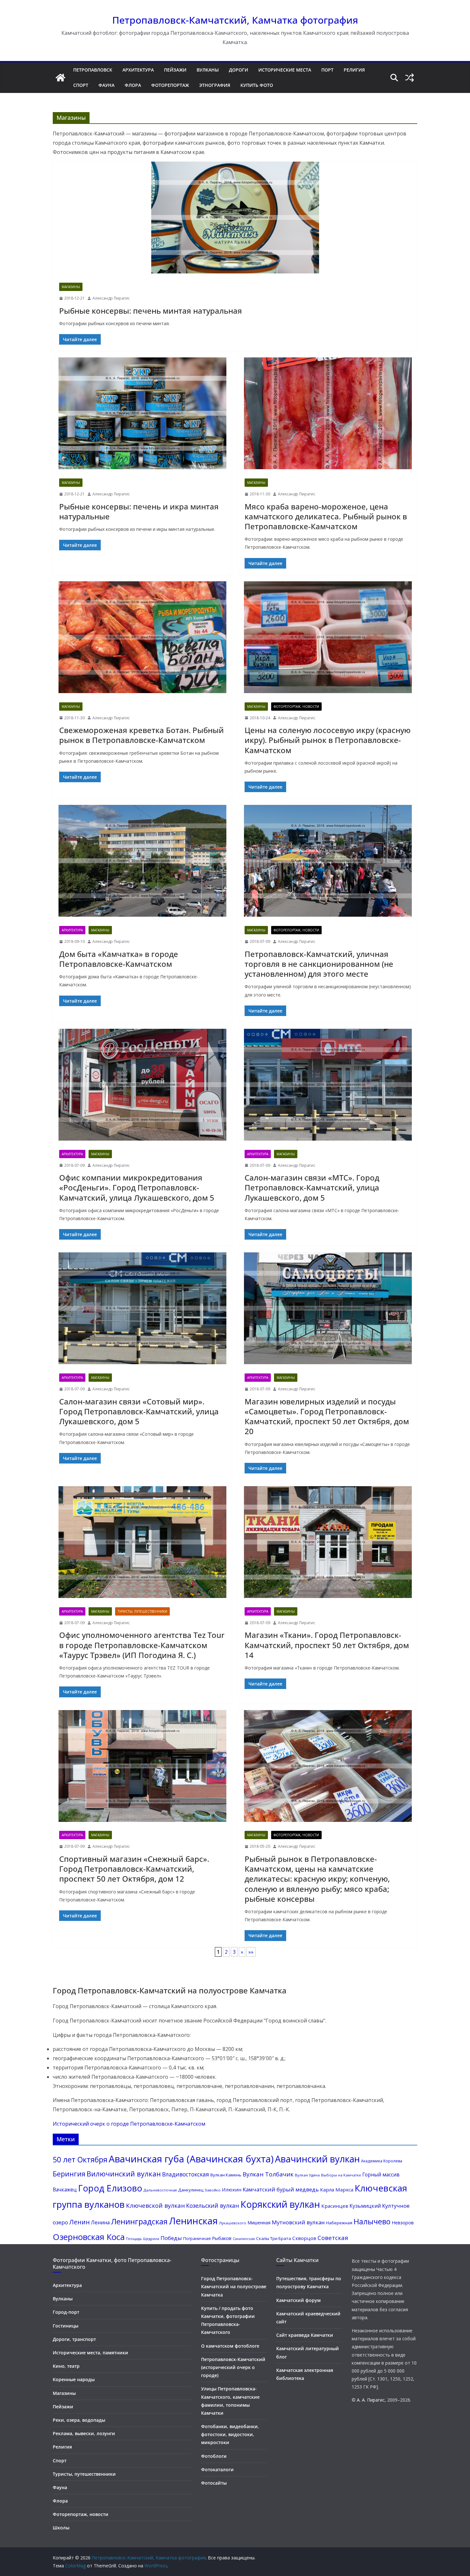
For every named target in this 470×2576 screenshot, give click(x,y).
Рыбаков (222, 2238)
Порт (327, 70)
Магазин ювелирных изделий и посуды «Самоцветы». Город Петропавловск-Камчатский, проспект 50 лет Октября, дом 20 (327, 1416)
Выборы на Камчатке (341, 2175)
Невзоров (403, 2222)
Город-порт (66, 2312)
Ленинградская (139, 2221)
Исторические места (285, 70)
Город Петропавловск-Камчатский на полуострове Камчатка (234, 2286)
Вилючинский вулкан (124, 2174)
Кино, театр (66, 2366)
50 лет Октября (80, 2159)
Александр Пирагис (111, 298)
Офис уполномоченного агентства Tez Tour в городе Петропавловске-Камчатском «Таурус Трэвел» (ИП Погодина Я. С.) (142, 1645)
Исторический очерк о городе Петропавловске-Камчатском (129, 2124)
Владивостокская (186, 2174)
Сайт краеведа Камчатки (305, 2335)
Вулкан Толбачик (268, 2174)
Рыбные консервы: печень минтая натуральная (151, 311)
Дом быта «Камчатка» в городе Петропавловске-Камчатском (119, 959)
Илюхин (232, 2190)
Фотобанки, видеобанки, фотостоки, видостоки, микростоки (230, 2434)
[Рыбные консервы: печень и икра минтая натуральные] (142, 415)
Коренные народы (74, 2379)
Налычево (372, 2221)
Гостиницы (66, 2326)
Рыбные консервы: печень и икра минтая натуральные (139, 511)
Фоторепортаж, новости (296, 707)
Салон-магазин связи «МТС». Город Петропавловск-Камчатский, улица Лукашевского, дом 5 (312, 1187)
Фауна (106, 85)
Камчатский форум (298, 2300)
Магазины (71, 287)
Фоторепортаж (170, 85)
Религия (354, 70)
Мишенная (259, 2223)
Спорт (81, 85)
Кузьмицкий (365, 2206)
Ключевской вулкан (155, 2205)
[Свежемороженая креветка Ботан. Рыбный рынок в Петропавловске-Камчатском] (142, 639)
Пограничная (197, 2238)
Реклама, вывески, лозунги (84, 2433)
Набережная (339, 2223)
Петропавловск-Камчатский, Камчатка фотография (235, 20)
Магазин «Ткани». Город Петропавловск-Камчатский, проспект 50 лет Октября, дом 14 (327, 1645)
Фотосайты (214, 2483)
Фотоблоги (214, 2456)
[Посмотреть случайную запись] (410, 78)
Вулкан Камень (226, 2175)
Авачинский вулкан (317, 2159)
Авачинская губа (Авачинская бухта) (191, 2159)
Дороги (239, 70)
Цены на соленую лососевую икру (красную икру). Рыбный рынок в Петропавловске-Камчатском (328, 740)
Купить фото (257, 85)
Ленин (80, 2222)
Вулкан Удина (307, 2175)
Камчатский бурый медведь (281, 2189)
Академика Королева (382, 2161)
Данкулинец (191, 2190)
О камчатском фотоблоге (230, 2346)
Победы (171, 2238)
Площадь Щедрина (143, 2239)
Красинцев (335, 2206)
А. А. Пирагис (371, 2400)
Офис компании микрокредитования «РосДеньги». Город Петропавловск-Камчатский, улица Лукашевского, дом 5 (137, 1187)
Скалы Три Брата (274, 2238)
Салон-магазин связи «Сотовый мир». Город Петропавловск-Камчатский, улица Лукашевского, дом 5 (139, 1411)
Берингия (69, 2174)
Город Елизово (110, 2188)
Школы (61, 2528)
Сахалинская (244, 2239)
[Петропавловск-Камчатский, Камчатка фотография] (60, 78)
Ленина (100, 2222)
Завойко (213, 2190)
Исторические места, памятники (90, 2353)
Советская (333, 2238)
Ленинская (193, 2221)
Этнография (215, 85)
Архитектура (138, 70)
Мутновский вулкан (298, 2222)
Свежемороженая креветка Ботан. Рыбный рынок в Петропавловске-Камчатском (141, 735)
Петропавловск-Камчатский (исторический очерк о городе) (233, 2367)
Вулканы (208, 70)
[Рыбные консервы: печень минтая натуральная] (235, 219)
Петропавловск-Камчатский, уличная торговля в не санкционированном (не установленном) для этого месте (319, 964)
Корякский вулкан (280, 2204)
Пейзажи (175, 70)
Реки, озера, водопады (79, 2420)
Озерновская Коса (89, 2237)
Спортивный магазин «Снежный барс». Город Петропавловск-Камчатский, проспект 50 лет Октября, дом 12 (134, 1869)
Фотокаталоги (217, 2469)
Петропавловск (93, 70)
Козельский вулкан (213, 2205)
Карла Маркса (337, 2190)
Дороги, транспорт (74, 2339)
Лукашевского (233, 2223)
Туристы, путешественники (142, 1611)
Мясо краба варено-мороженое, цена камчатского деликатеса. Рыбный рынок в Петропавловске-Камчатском (326, 516)
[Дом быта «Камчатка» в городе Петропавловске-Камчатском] (142, 862)
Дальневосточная (160, 2190)
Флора (133, 85)
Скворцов (304, 2238)
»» (251, 1952)
